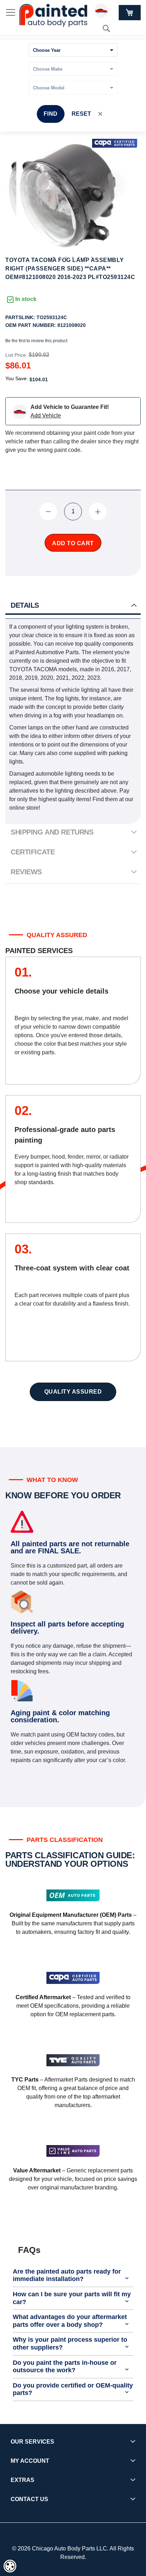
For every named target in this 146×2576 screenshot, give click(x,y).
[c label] (115, 143)
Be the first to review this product (36, 341)
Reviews (26, 872)
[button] (54, 258)
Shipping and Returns (52, 832)
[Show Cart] (130, 13)
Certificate (33, 852)
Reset (81, 114)
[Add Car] (103, 12)
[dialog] (10, 2566)
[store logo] (53, 15)
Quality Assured (73, 1392)
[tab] (73, 606)
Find (51, 114)
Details (25, 605)
